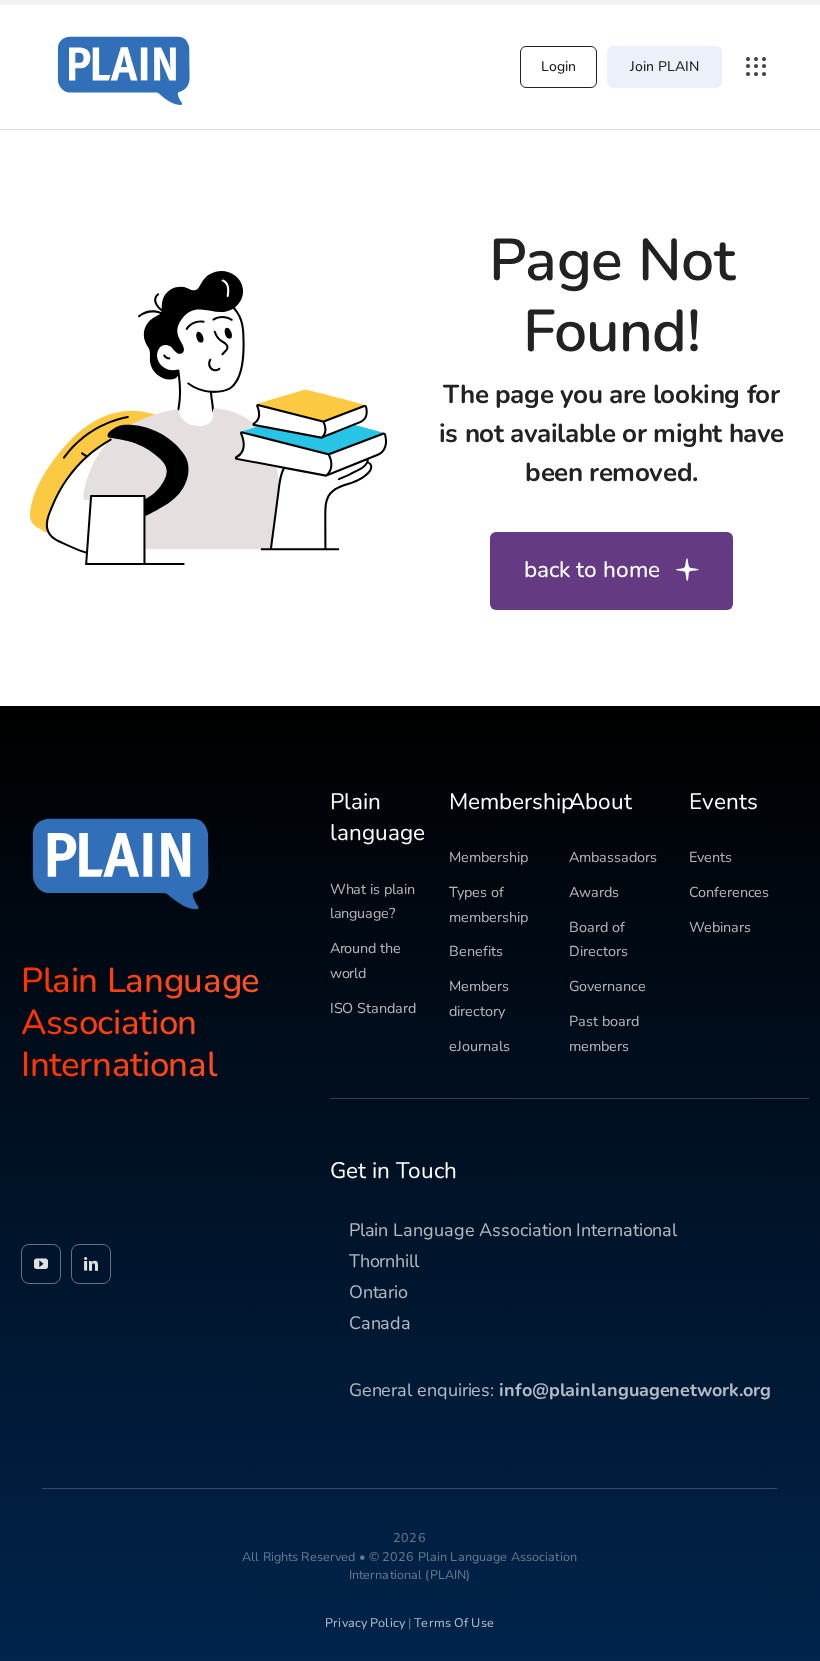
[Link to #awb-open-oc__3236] (756, 67)
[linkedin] (91, 1264)
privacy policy (365, 1622)
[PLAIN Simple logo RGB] (124, 30)
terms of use (454, 1622)
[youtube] (41, 1264)
